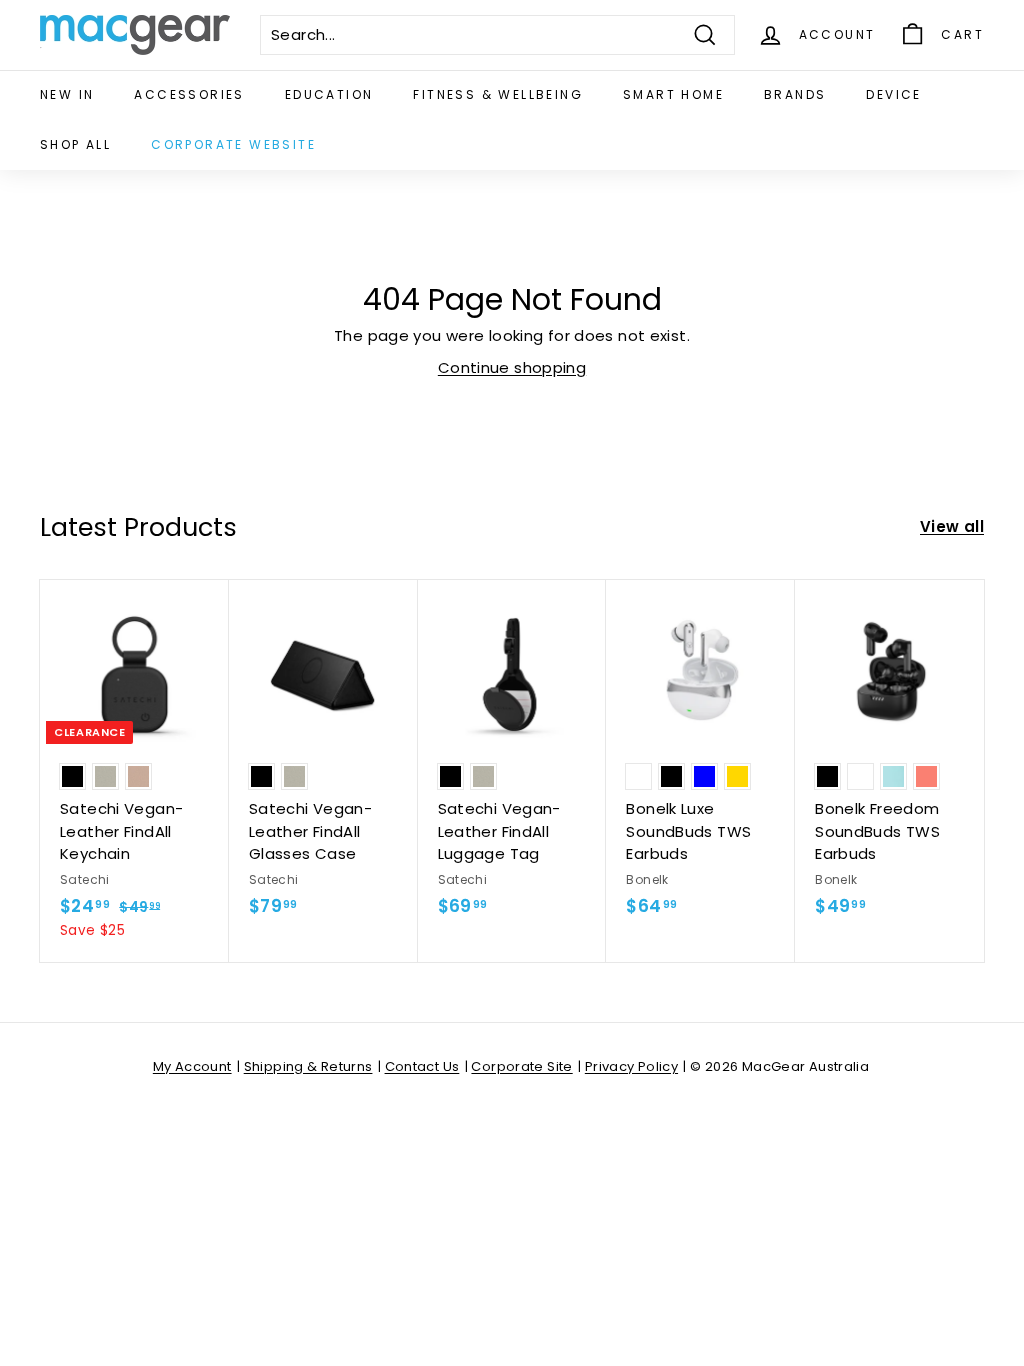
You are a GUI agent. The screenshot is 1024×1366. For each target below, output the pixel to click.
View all (952, 526)
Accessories (189, 94)
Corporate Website (233, 144)
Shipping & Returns (308, 1066)
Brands (795, 94)
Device (893, 94)
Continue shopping (512, 367)
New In (67, 94)
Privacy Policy (631, 1066)
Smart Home (673, 94)
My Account (192, 1066)
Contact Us (422, 1066)
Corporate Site (521, 1066)
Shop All (75, 144)
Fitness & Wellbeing (498, 94)
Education (329, 94)
